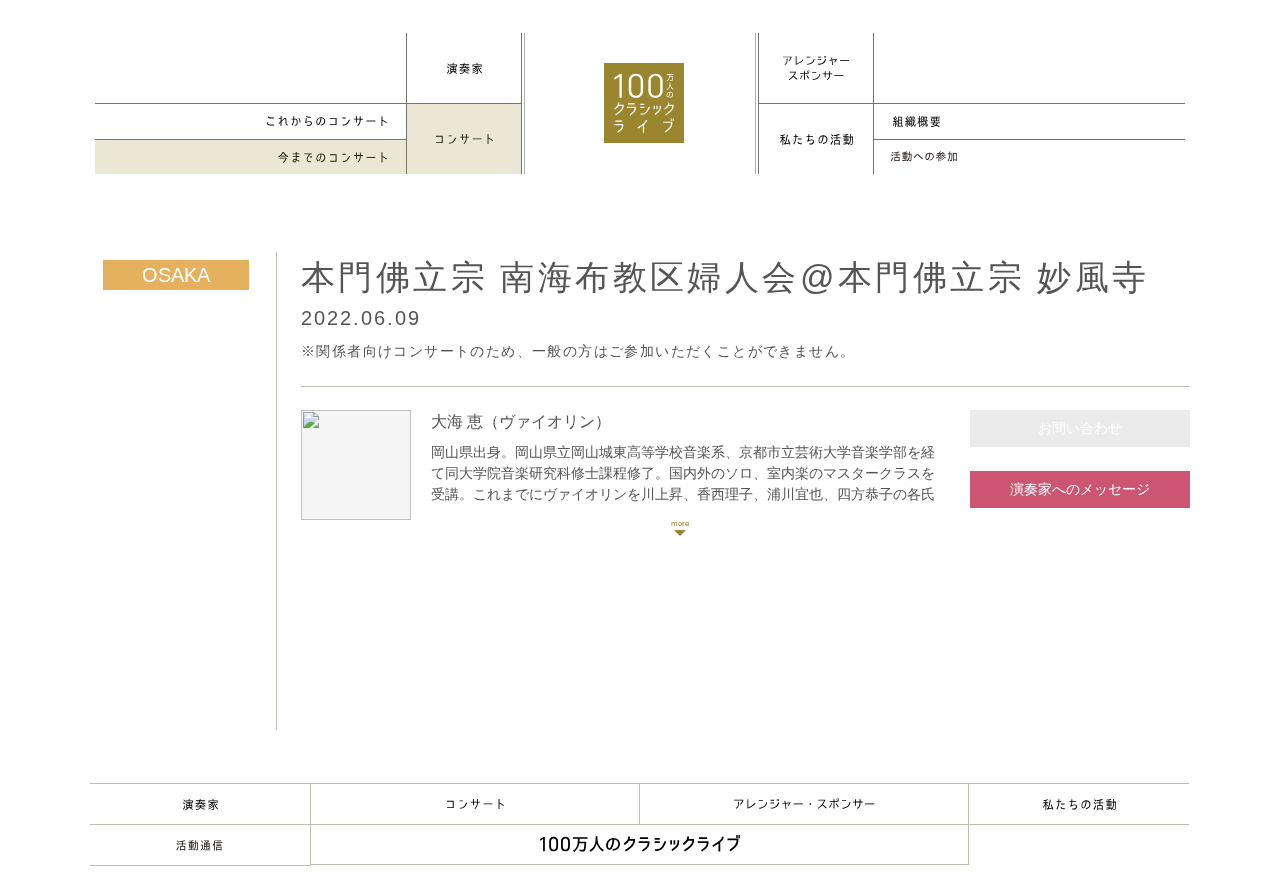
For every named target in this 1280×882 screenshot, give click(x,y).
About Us (1079, 804)
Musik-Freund (200, 845)
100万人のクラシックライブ (644, 103)
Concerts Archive (251, 157)
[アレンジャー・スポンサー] (816, 68)
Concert (475, 804)
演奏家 (200, 804)
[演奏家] (464, 68)
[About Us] (816, 139)
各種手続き (1029, 157)
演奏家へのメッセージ (1080, 489)
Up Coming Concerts (251, 121)
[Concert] (464, 139)
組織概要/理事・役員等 (1029, 121)
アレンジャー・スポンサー (804, 804)
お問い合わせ (1080, 428)
